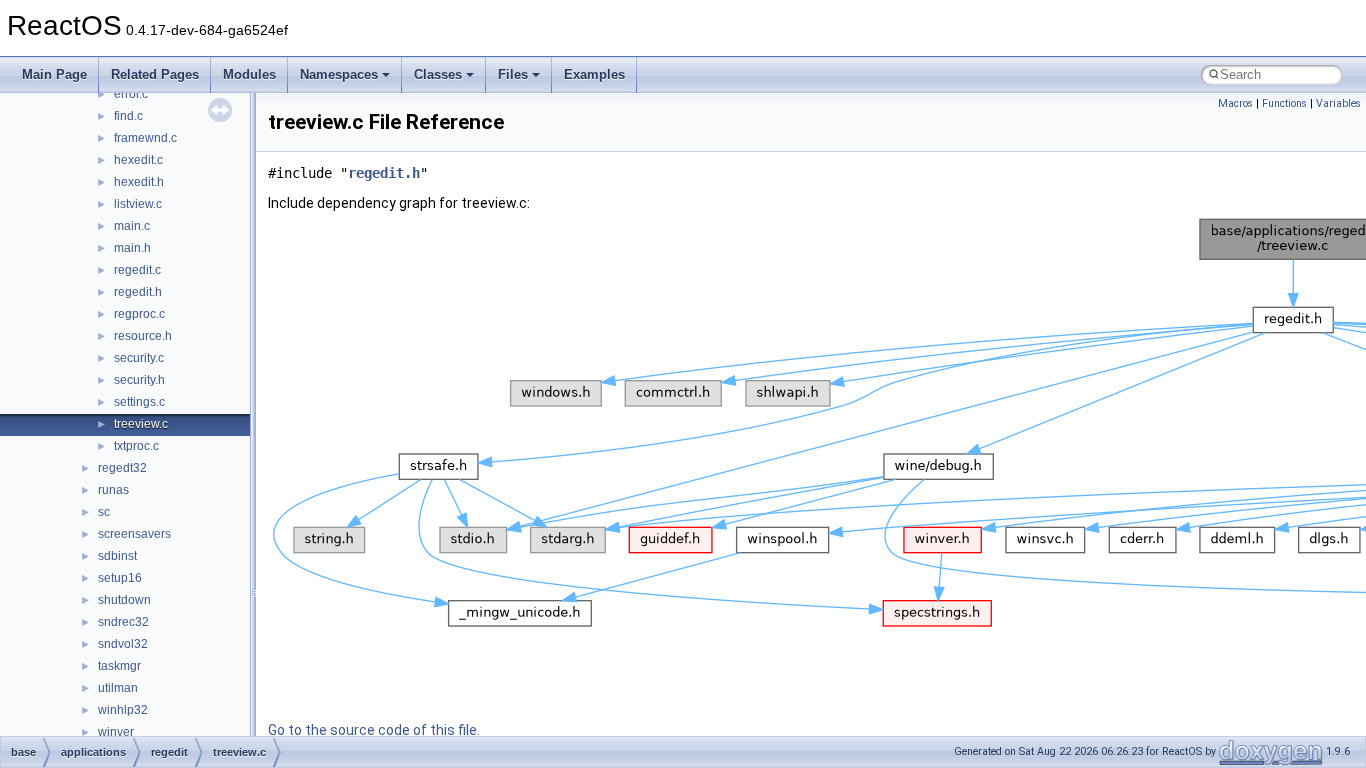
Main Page (54, 74)
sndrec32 (123, 622)
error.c (131, 94)
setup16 (120, 578)
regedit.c (137, 270)
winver (116, 732)
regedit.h (138, 292)
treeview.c (141, 424)
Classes (438, 74)
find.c (128, 116)
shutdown (124, 600)
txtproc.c (136, 446)
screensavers (134, 534)
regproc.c (139, 314)
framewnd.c (145, 138)
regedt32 (122, 468)
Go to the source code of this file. (374, 730)
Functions (1284, 103)
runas (113, 490)
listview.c (138, 204)
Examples (594, 74)
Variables (1338, 103)
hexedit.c (138, 160)
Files (513, 74)
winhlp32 (123, 710)
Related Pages (155, 74)
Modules (249, 74)
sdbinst (117, 556)
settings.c (139, 402)
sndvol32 (123, 644)
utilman (118, 688)
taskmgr (119, 666)
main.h (132, 248)
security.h (139, 380)
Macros (1235, 103)
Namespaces (339, 74)
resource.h (143, 336)
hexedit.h (139, 182)
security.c (139, 358)
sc (104, 512)
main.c (132, 226)
